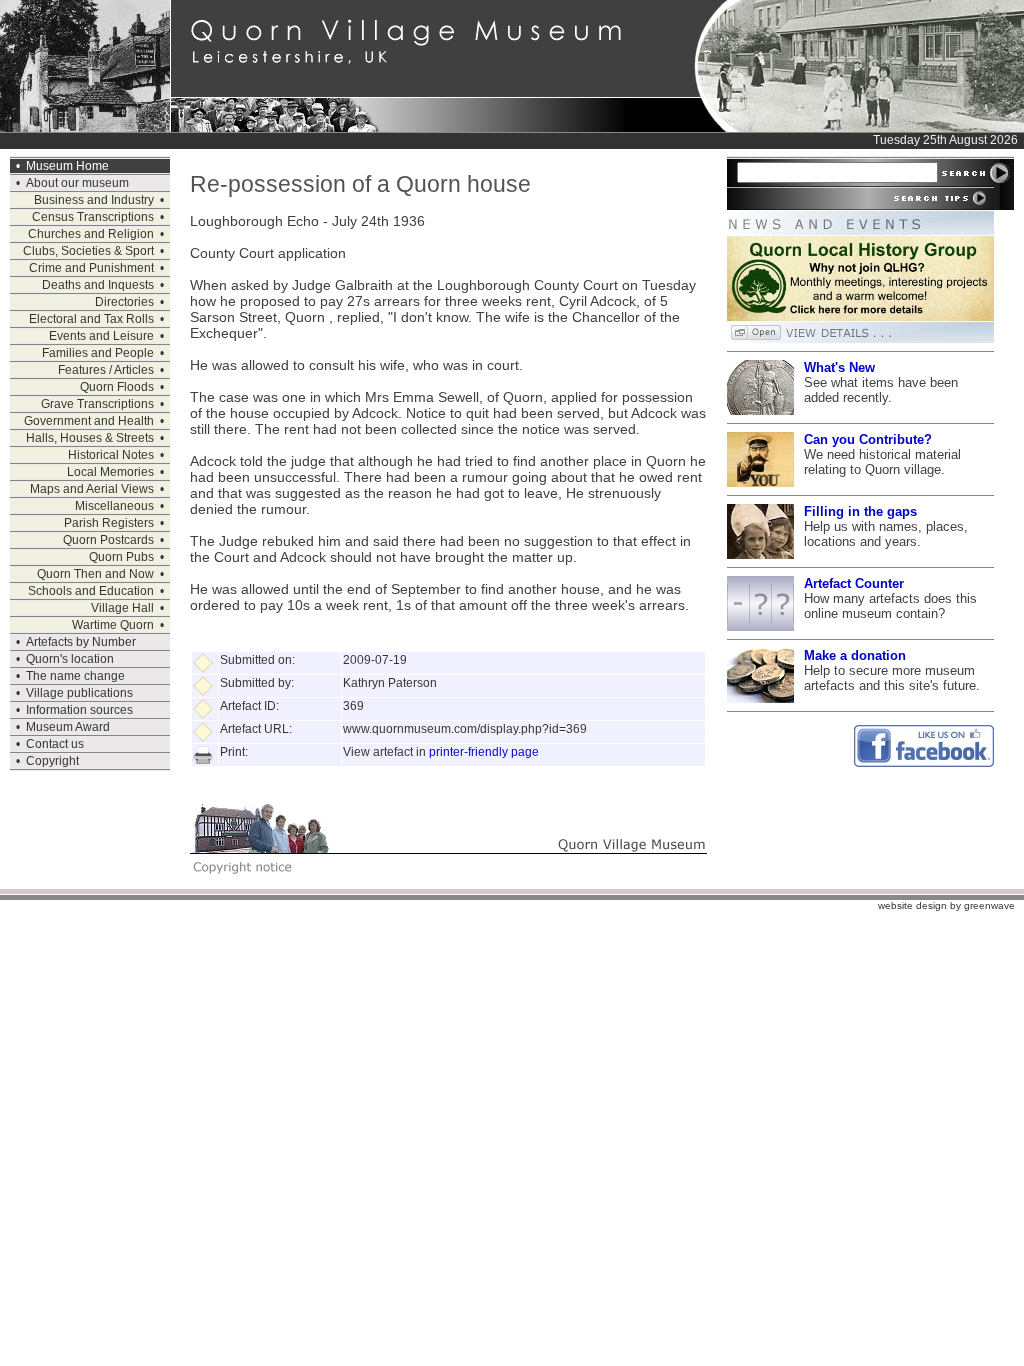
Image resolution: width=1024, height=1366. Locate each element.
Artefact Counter (854, 583)
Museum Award (68, 727)
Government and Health (89, 421)
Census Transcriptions (93, 217)
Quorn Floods (117, 387)
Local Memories (110, 472)
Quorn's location (70, 659)
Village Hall (122, 608)
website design (912, 905)
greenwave (989, 905)
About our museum (77, 183)
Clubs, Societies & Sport (88, 251)
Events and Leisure (101, 336)
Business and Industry (94, 200)
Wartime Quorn (113, 625)
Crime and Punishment (91, 268)
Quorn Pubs (121, 557)
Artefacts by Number (81, 642)
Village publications (79, 693)
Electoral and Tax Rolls (91, 319)
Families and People (98, 353)
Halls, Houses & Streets (90, 438)
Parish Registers (109, 523)
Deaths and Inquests (98, 285)
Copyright (52, 761)
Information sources (79, 710)
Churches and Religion (91, 234)
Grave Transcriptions (97, 404)
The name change (75, 676)
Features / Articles (106, 370)
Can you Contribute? (868, 439)
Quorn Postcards (108, 540)
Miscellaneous (114, 506)
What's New (839, 367)
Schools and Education (91, 591)
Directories (124, 302)
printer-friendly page (484, 752)
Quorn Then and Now (95, 574)
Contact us (55, 744)
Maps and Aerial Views (92, 489)
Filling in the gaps (860, 511)
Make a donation (855, 655)
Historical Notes (111, 455)
